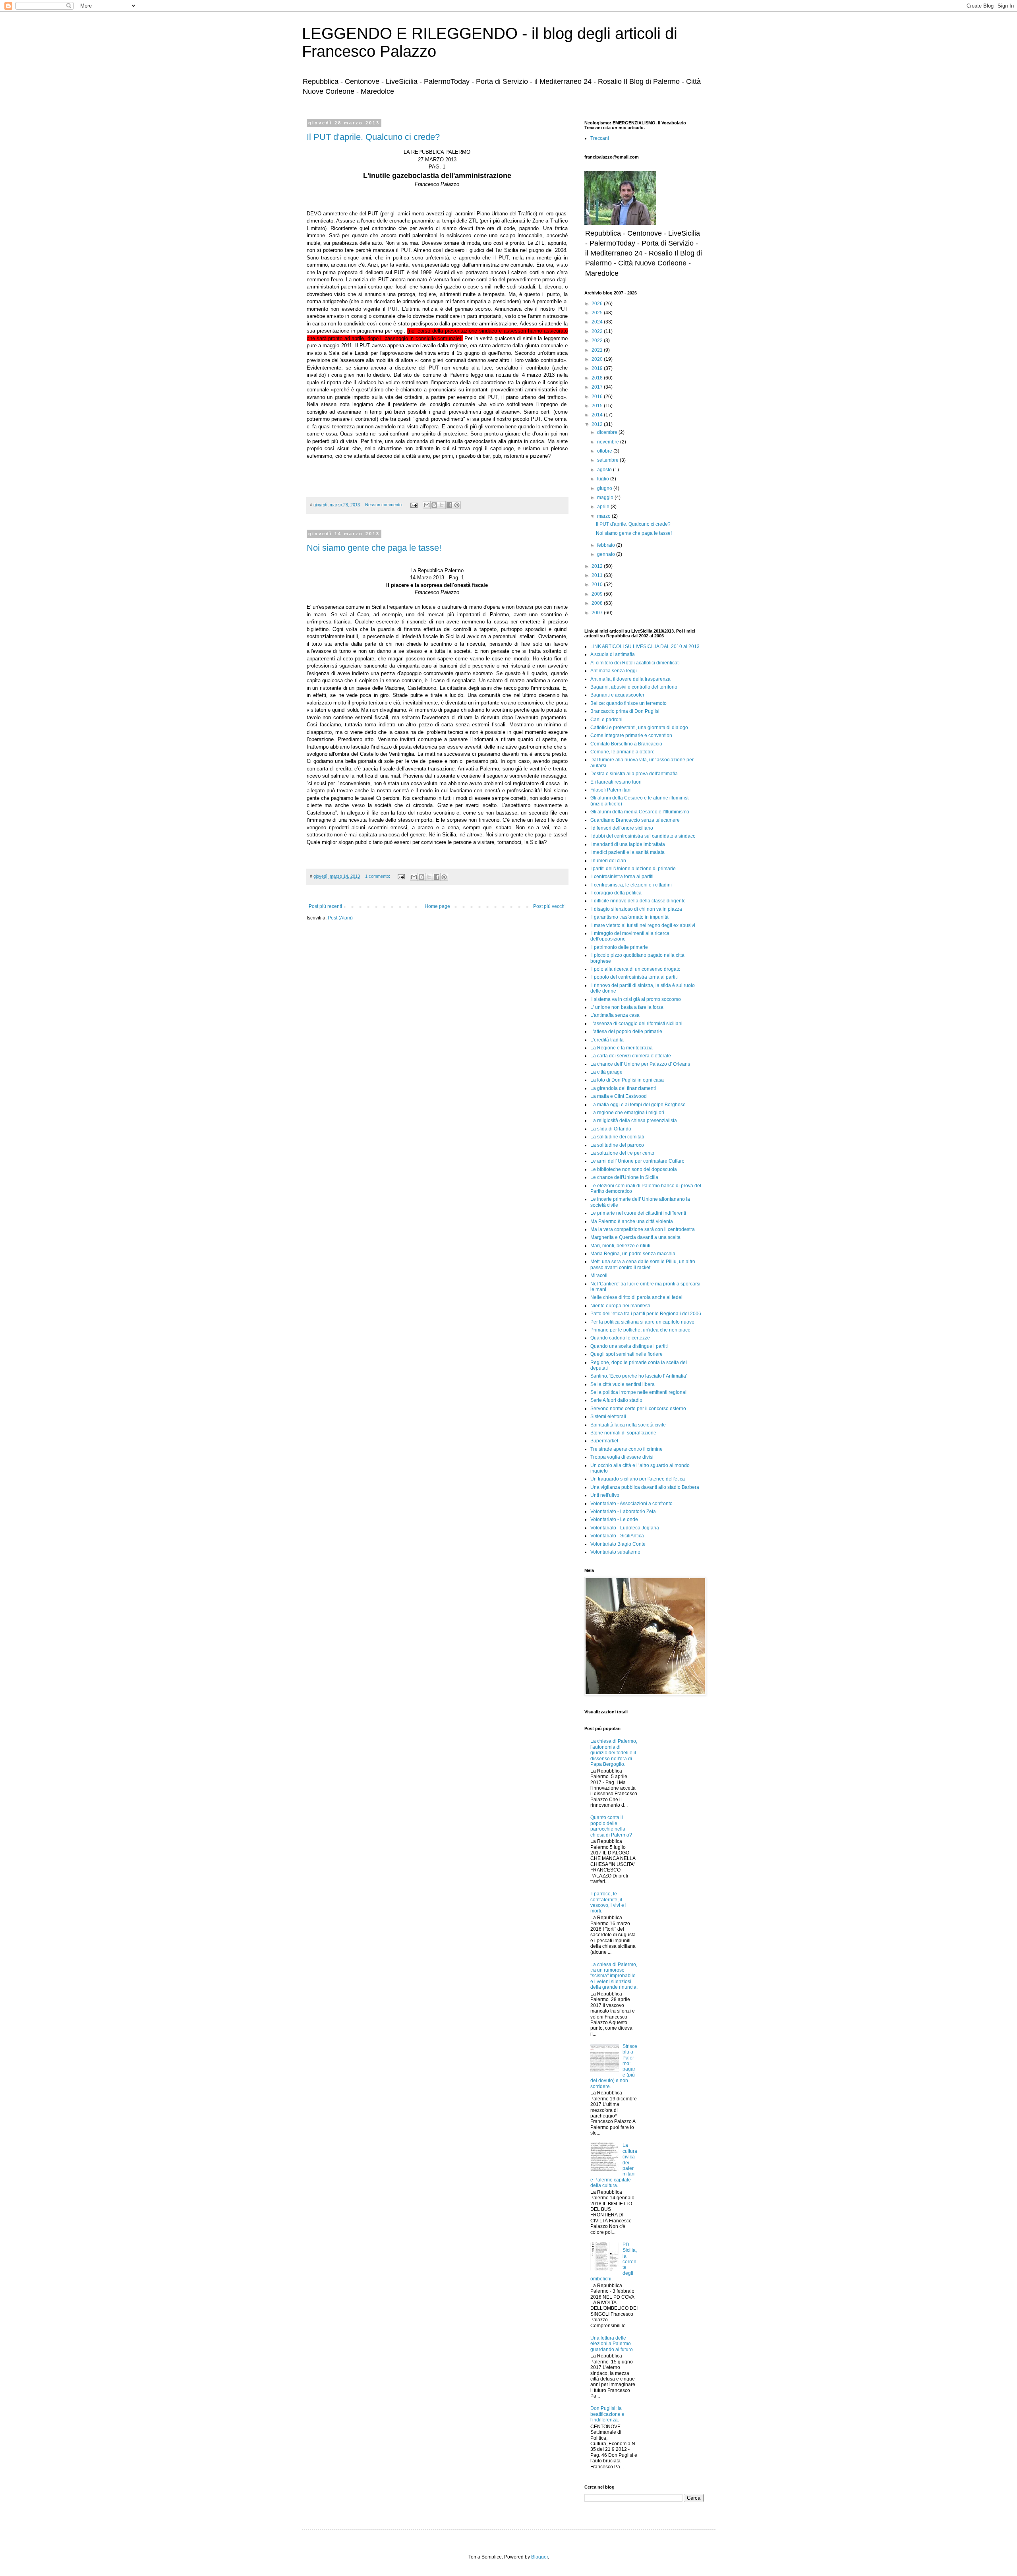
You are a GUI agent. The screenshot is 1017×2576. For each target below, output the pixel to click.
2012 (598, 566)
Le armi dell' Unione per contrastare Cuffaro (637, 1161)
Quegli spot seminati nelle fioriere (626, 1354)
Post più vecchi (549, 906)
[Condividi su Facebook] (449, 505)
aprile (604, 507)
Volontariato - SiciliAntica (617, 1536)
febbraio (607, 545)
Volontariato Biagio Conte (618, 1544)
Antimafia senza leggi (614, 671)
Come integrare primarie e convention (631, 735)
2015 (598, 406)
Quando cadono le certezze (620, 1338)
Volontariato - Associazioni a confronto (631, 1504)
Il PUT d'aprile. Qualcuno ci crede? (373, 137)
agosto (605, 470)
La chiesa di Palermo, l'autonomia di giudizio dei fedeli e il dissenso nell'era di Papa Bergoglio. (614, 1753)
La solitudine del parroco (617, 1145)
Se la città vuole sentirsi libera (623, 1384)
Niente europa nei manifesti (620, 1306)
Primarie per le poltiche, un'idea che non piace (640, 1330)
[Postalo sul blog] (434, 505)
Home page (437, 906)
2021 (598, 350)
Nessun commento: (385, 505)
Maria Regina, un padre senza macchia (633, 1254)
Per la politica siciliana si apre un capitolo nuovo (642, 1322)
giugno (605, 488)
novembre (609, 442)
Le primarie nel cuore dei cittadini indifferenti (638, 1213)
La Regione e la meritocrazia (622, 1048)
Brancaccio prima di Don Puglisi (625, 711)
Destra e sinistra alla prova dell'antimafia (634, 774)
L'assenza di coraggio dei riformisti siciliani (636, 1024)
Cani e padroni (606, 720)
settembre (608, 460)
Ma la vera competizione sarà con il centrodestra (643, 1229)
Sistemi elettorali (608, 1417)
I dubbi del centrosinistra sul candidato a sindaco (643, 836)
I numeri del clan (608, 861)
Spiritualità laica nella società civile (628, 1425)
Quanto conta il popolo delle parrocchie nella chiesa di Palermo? (611, 1826)
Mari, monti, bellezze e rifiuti (620, 1246)
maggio (606, 497)
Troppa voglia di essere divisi (622, 1457)
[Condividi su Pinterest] (457, 505)
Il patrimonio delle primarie (619, 947)
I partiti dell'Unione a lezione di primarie (633, 869)
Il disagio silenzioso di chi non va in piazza (636, 909)
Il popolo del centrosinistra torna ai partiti (634, 977)
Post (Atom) (340, 918)
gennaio (607, 554)
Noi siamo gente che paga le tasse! (374, 548)
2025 (598, 313)
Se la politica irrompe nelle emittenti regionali (639, 1392)
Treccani (600, 138)
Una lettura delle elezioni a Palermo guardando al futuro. (612, 2344)
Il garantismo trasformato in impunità (629, 917)
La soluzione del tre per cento (622, 1153)
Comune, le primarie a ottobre (623, 752)
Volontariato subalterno (615, 1552)
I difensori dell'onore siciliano (622, 828)
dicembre (608, 432)
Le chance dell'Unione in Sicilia (624, 1177)
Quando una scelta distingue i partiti (629, 1346)
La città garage (606, 1072)
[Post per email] (414, 505)
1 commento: (378, 876)
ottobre (605, 451)
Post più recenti (325, 906)
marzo (604, 516)
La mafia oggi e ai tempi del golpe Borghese (638, 1105)
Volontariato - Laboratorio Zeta (623, 1512)
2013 (598, 424)
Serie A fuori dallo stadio (616, 1400)
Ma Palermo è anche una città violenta (632, 1221)
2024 (598, 322)
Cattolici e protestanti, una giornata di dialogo (639, 728)
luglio (604, 479)
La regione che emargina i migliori (627, 1113)
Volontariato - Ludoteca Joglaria (625, 1528)
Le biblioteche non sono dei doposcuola (634, 1169)
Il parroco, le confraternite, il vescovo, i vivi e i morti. (608, 1902)
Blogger (539, 2557)
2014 (598, 415)
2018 (598, 378)
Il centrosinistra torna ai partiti (622, 877)
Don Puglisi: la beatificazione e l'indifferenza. (607, 2414)
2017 (598, 387)
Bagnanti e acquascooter (617, 695)
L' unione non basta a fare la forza (627, 1007)
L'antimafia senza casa (615, 1015)
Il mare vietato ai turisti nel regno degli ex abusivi (643, 925)
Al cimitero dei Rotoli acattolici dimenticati (635, 663)
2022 (598, 341)
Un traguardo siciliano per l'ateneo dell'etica (638, 1479)
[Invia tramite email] (427, 505)
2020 (598, 359)
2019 (598, 368)
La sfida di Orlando (611, 1129)
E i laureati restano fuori (616, 782)
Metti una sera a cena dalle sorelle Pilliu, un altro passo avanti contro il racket (643, 1264)
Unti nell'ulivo (605, 1495)
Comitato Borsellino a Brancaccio (626, 744)
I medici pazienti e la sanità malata (627, 852)
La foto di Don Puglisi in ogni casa (627, 1080)
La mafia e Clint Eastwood (619, 1096)
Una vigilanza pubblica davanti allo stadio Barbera (645, 1487)
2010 (598, 584)
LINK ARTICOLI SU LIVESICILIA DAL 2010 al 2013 (645, 646)
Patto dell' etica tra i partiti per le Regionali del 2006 (646, 1314)
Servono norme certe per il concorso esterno (638, 1409)
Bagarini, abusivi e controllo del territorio (634, 687)
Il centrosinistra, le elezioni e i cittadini (631, 885)
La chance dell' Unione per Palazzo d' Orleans (640, 1064)
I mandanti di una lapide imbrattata (628, 844)
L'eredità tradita (607, 1040)
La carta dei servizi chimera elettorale (631, 1056)
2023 (598, 331)
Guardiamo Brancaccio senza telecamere (635, 820)
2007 (598, 613)
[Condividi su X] (442, 505)
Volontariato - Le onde (614, 1519)
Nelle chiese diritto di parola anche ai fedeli (637, 1297)
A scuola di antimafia (613, 654)
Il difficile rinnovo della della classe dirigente (638, 901)
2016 (598, 397)
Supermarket (604, 1441)
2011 (598, 575)
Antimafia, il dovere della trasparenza (630, 679)
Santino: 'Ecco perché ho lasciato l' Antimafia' (639, 1376)
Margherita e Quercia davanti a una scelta (635, 1237)
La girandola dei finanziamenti (623, 1088)
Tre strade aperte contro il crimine (626, 1449)
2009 (598, 594)
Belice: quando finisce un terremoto (628, 703)
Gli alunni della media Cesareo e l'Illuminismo (640, 812)
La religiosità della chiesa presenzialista (634, 1121)
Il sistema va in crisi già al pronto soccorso (636, 999)
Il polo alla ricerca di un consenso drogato (635, 969)
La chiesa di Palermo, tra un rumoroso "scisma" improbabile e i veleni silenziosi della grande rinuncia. (614, 1976)
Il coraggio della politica (616, 893)
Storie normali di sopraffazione (623, 1433)
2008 (598, 603)
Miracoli (599, 1275)
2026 (598, 304)
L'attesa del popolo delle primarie (626, 1032)
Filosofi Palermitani (611, 790)
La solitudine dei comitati (617, 1137)
